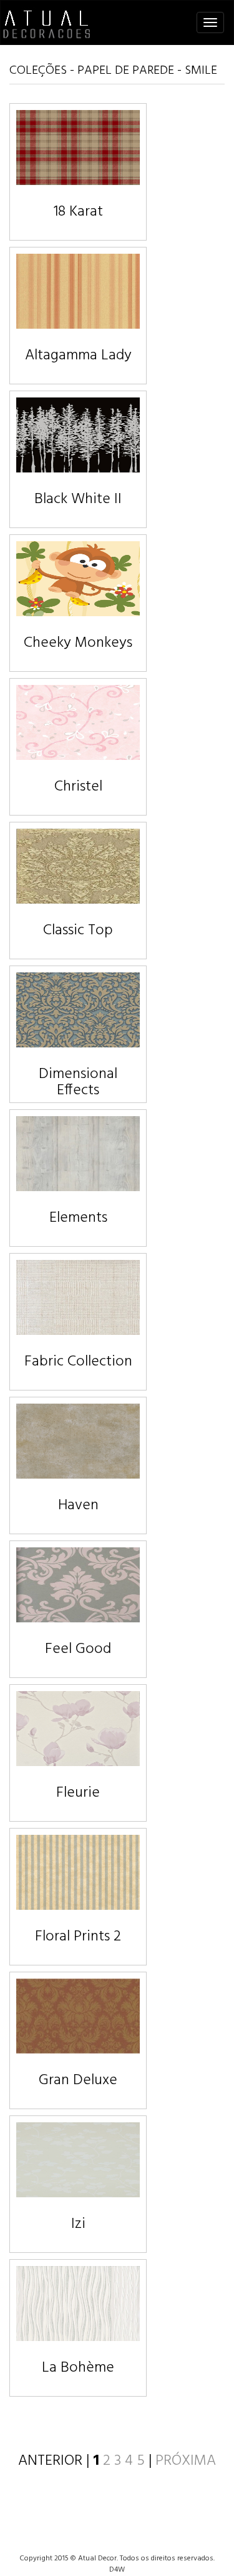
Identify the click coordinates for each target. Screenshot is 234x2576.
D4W (117, 2570)
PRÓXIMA (186, 2461)
